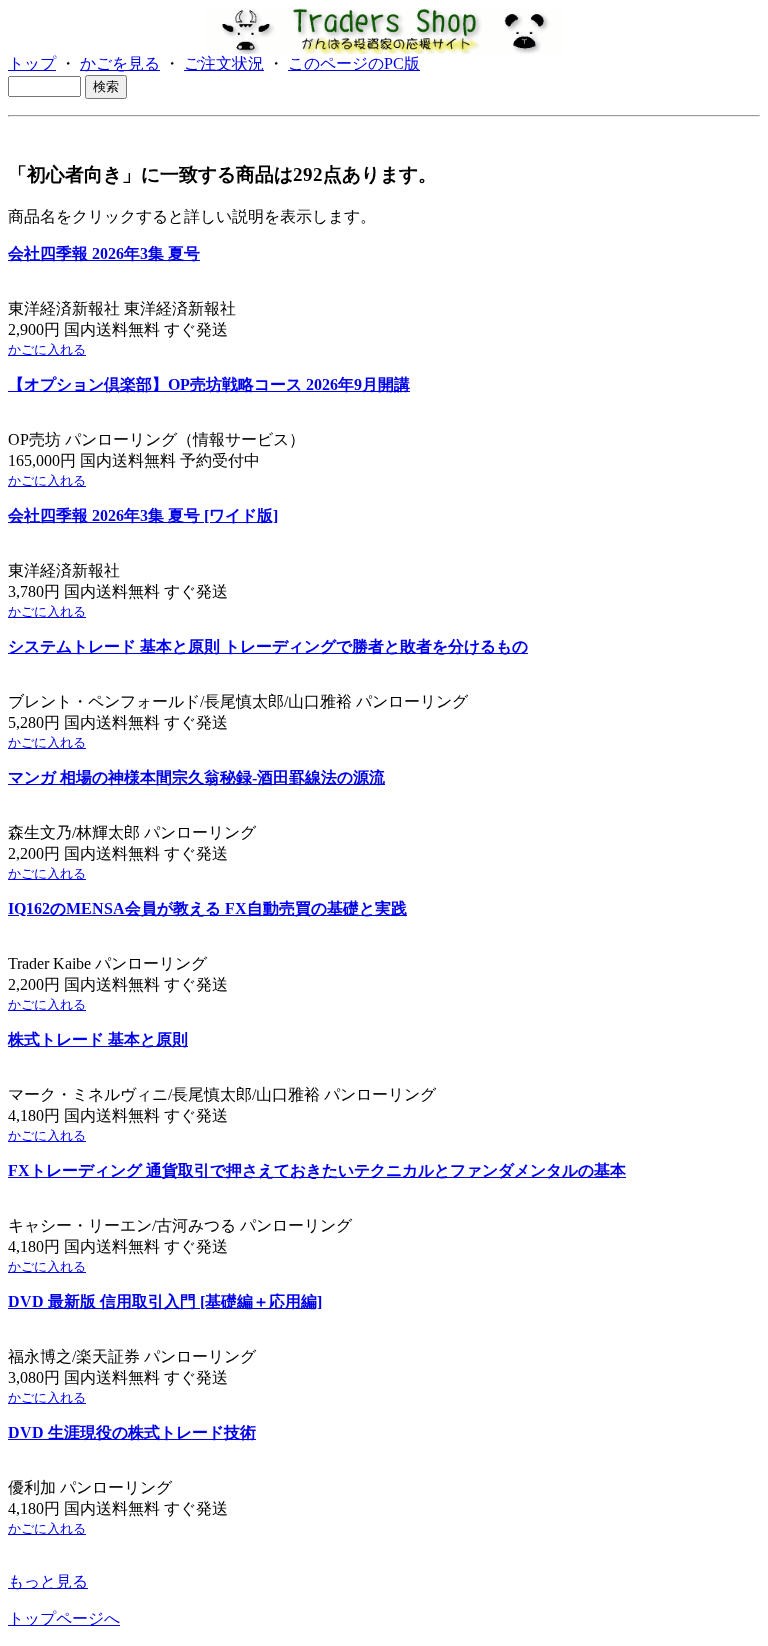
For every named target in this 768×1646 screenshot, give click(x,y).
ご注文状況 (224, 63)
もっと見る (48, 1581)
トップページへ (64, 1618)
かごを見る (120, 63)
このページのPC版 (354, 63)
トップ (32, 63)
